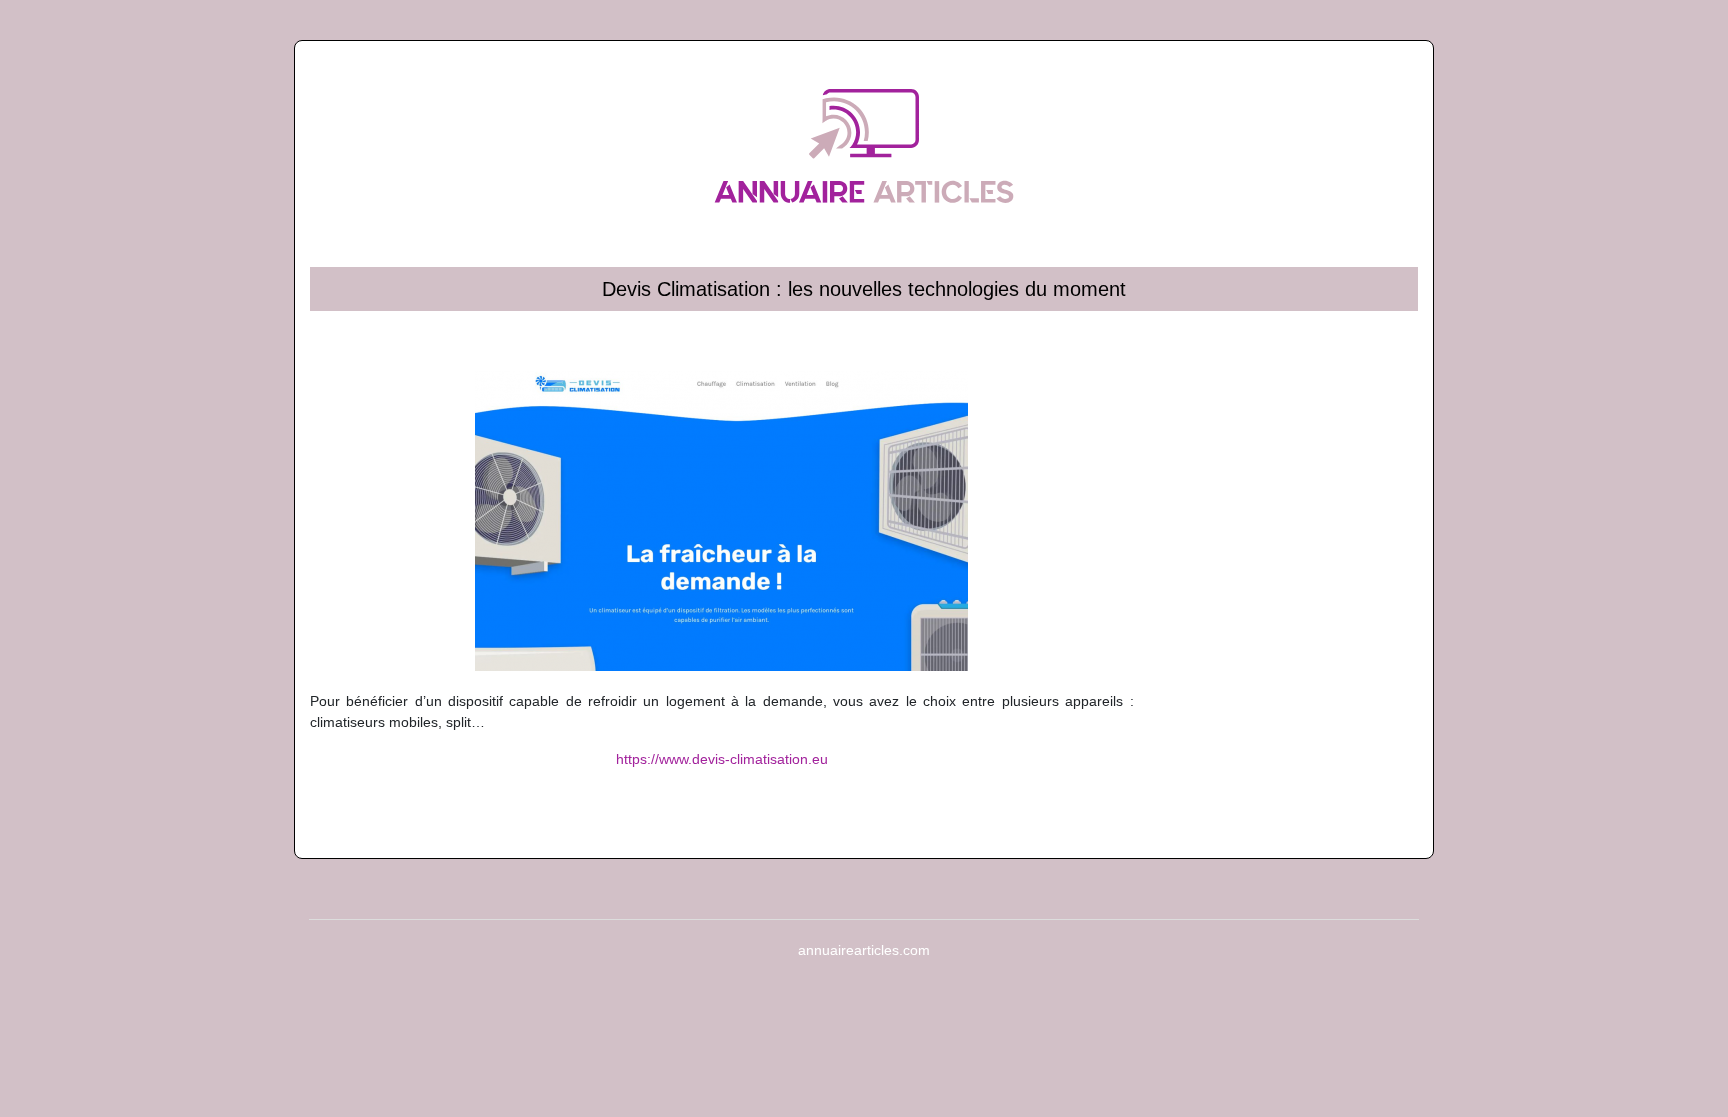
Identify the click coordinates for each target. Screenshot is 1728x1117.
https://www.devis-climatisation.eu (722, 759)
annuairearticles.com (864, 950)
